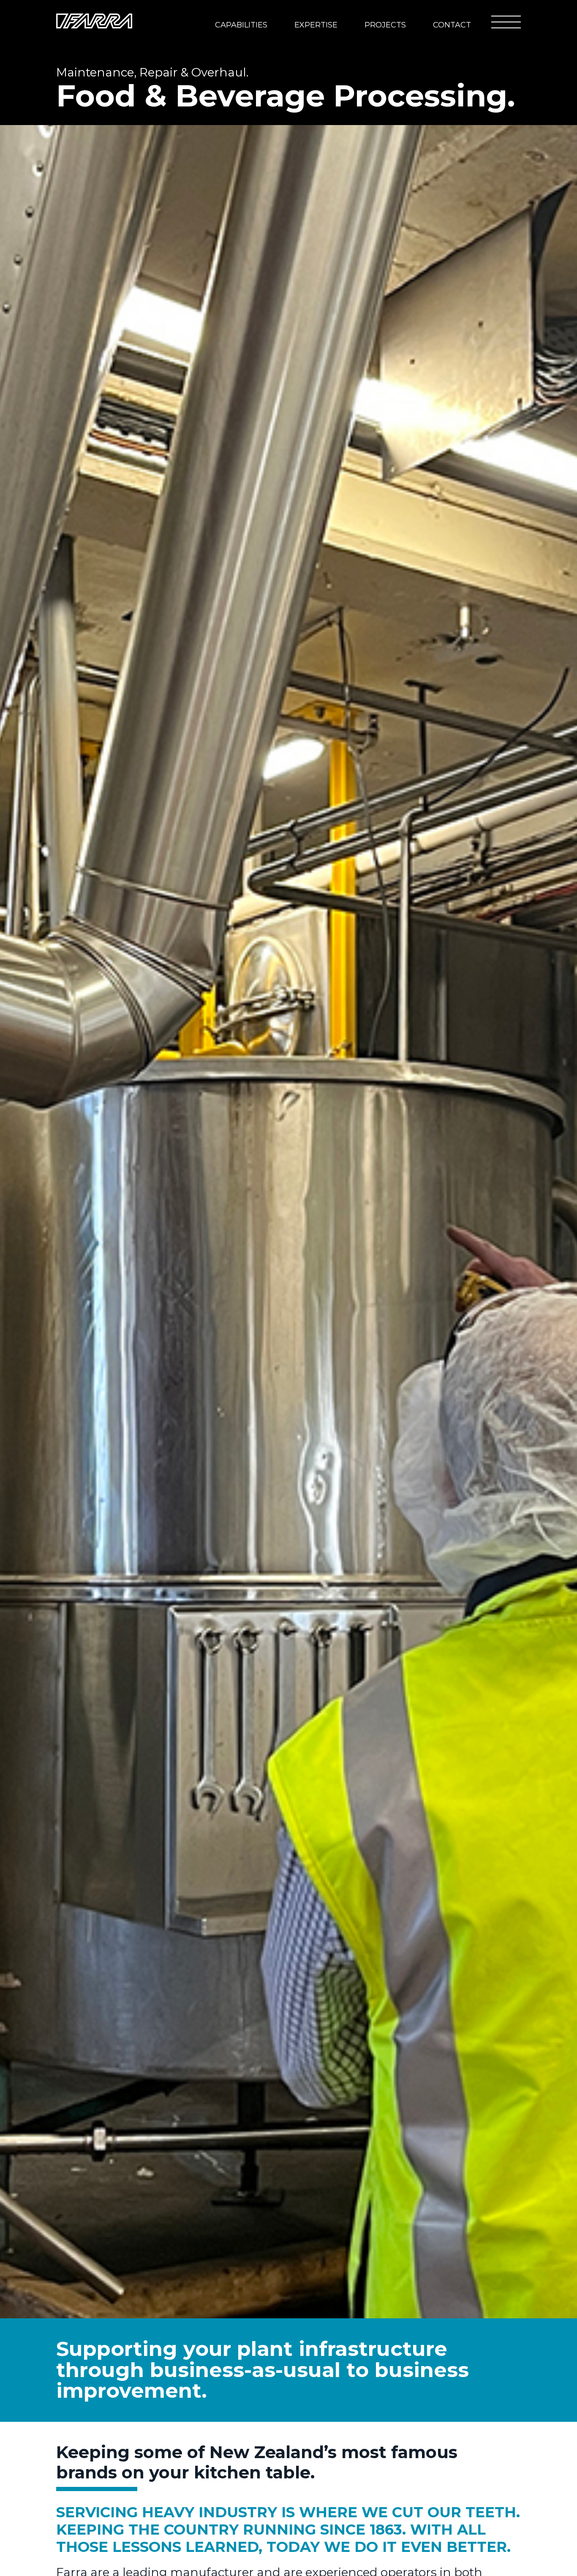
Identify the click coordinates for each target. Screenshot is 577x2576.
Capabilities (241, 25)
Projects (385, 25)
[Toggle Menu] (506, 22)
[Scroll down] (527, 2512)
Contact (452, 25)
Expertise (316, 25)
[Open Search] (476, 21)
